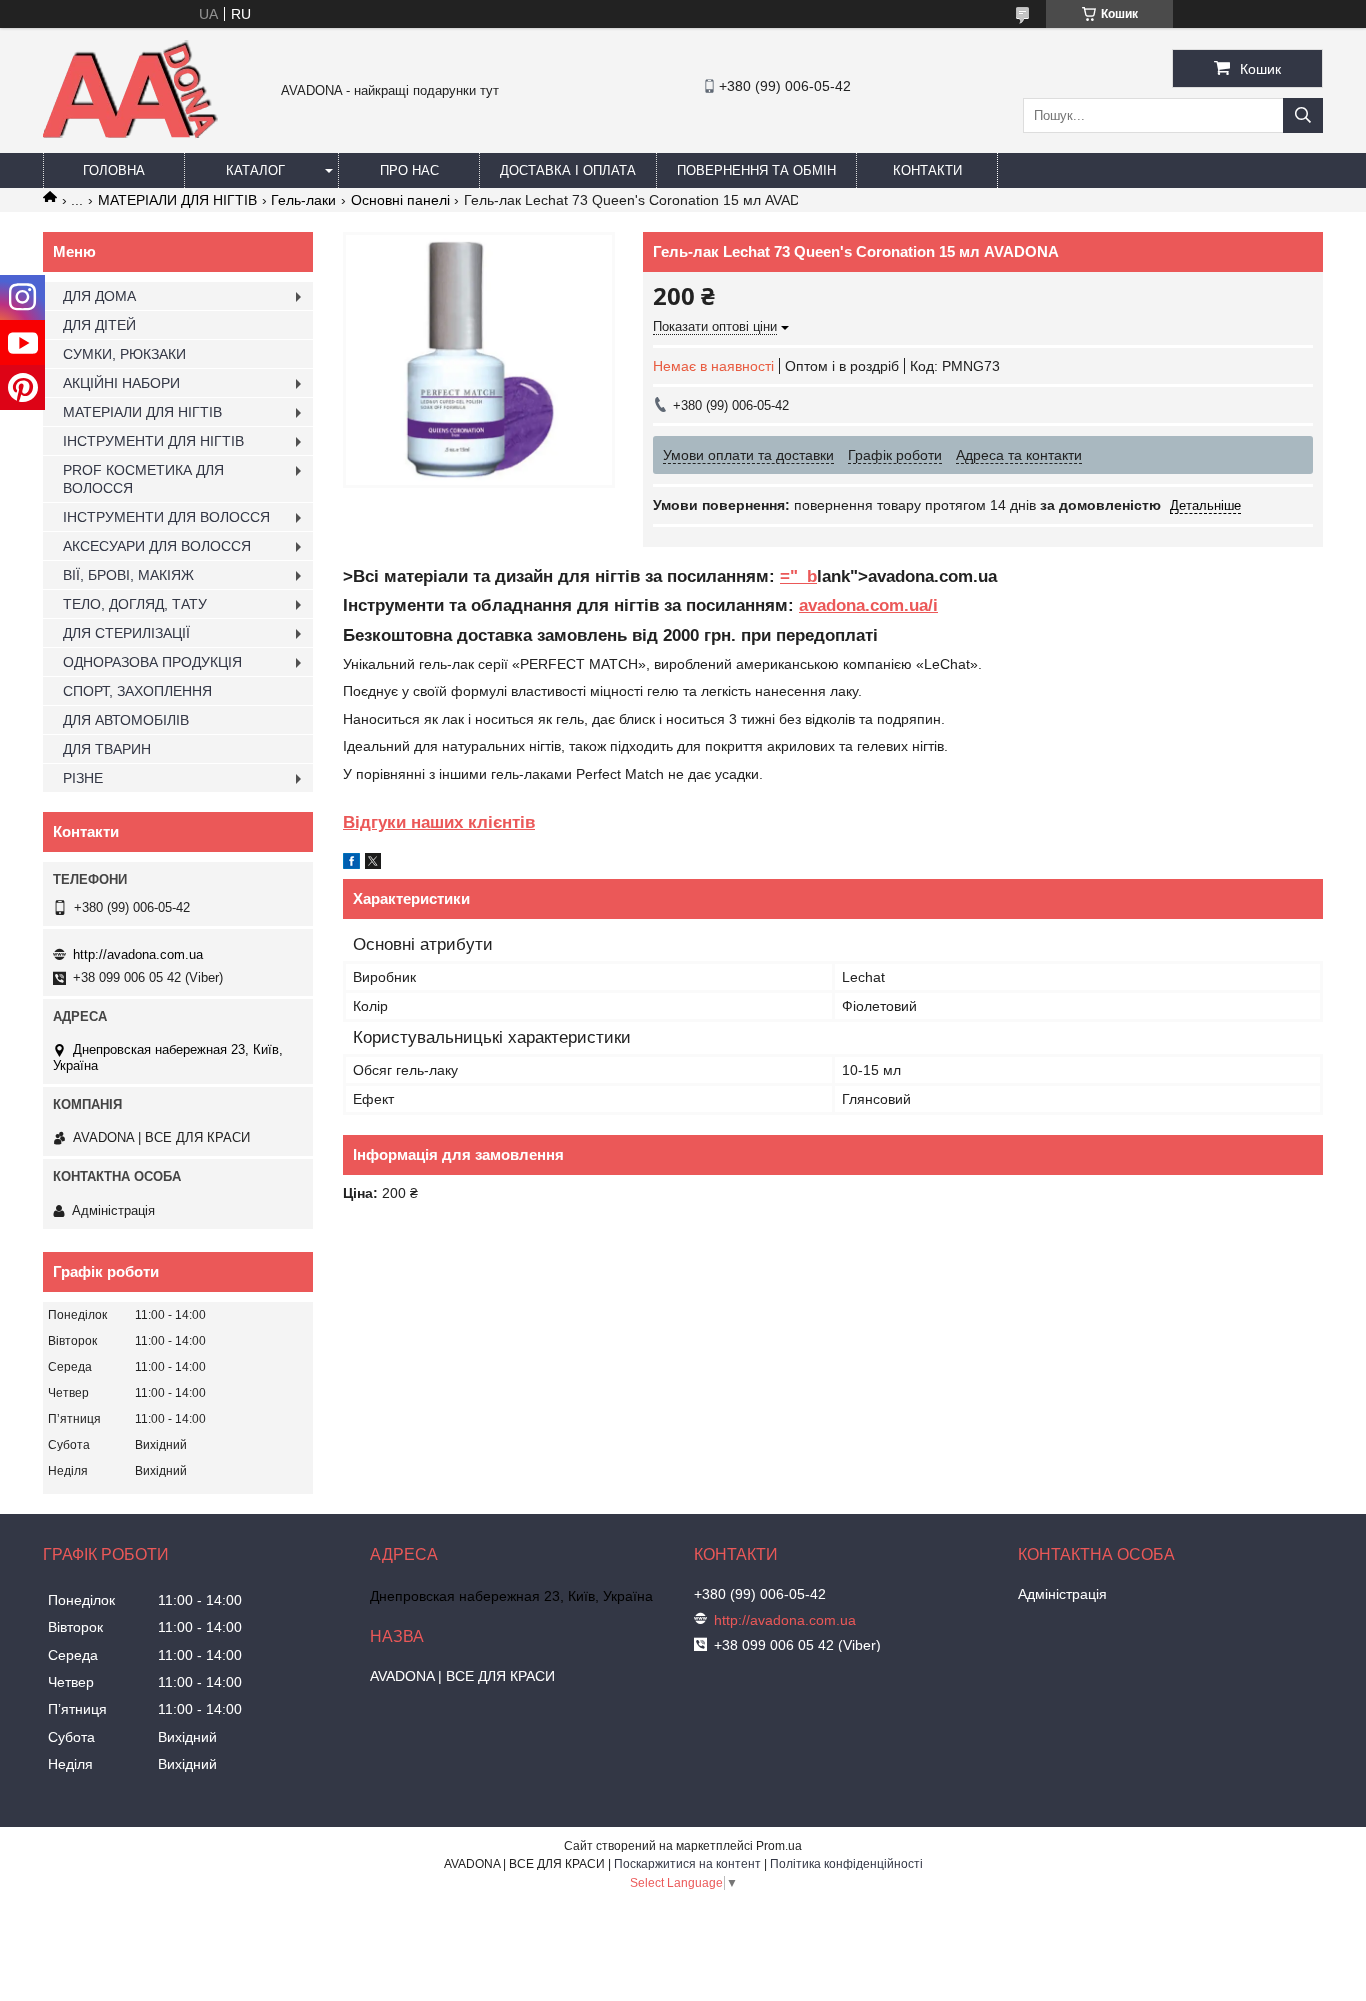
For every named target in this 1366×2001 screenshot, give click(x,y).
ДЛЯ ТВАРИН (107, 749)
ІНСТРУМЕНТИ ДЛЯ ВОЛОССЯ (166, 517)
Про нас (409, 170)
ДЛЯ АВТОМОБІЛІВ (126, 720)
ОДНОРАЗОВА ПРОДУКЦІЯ (152, 662)
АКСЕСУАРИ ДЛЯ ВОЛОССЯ (157, 546)
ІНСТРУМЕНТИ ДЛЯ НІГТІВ (153, 441)
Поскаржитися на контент (687, 1864)
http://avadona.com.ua (138, 954)
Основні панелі (400, 200)
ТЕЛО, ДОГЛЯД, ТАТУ (135, 604)
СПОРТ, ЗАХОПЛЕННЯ (137, 691)
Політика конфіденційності (846, 1864)
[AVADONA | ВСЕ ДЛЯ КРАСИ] (130, 134)
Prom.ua (779, 1846)
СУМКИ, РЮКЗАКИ (124, 354)
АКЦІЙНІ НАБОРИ (121, 383)
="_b (798, 576)
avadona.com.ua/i (868, 605)
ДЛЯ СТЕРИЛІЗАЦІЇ (126, 633)
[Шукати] (1303, 115)
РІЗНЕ (83, 778)
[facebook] (351, 864)
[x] (373, 864)
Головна (114, 170)
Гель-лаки (303, 200)
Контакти (927, 170)
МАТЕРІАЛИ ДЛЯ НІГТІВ (177, 200)
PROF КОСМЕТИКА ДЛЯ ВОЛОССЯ (143, 479)
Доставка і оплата (568, 170)
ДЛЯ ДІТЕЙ (99, 325)
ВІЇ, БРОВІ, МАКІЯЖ (128, 575)
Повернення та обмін (756, 170)
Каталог (255, 170)
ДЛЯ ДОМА (99, 296)
